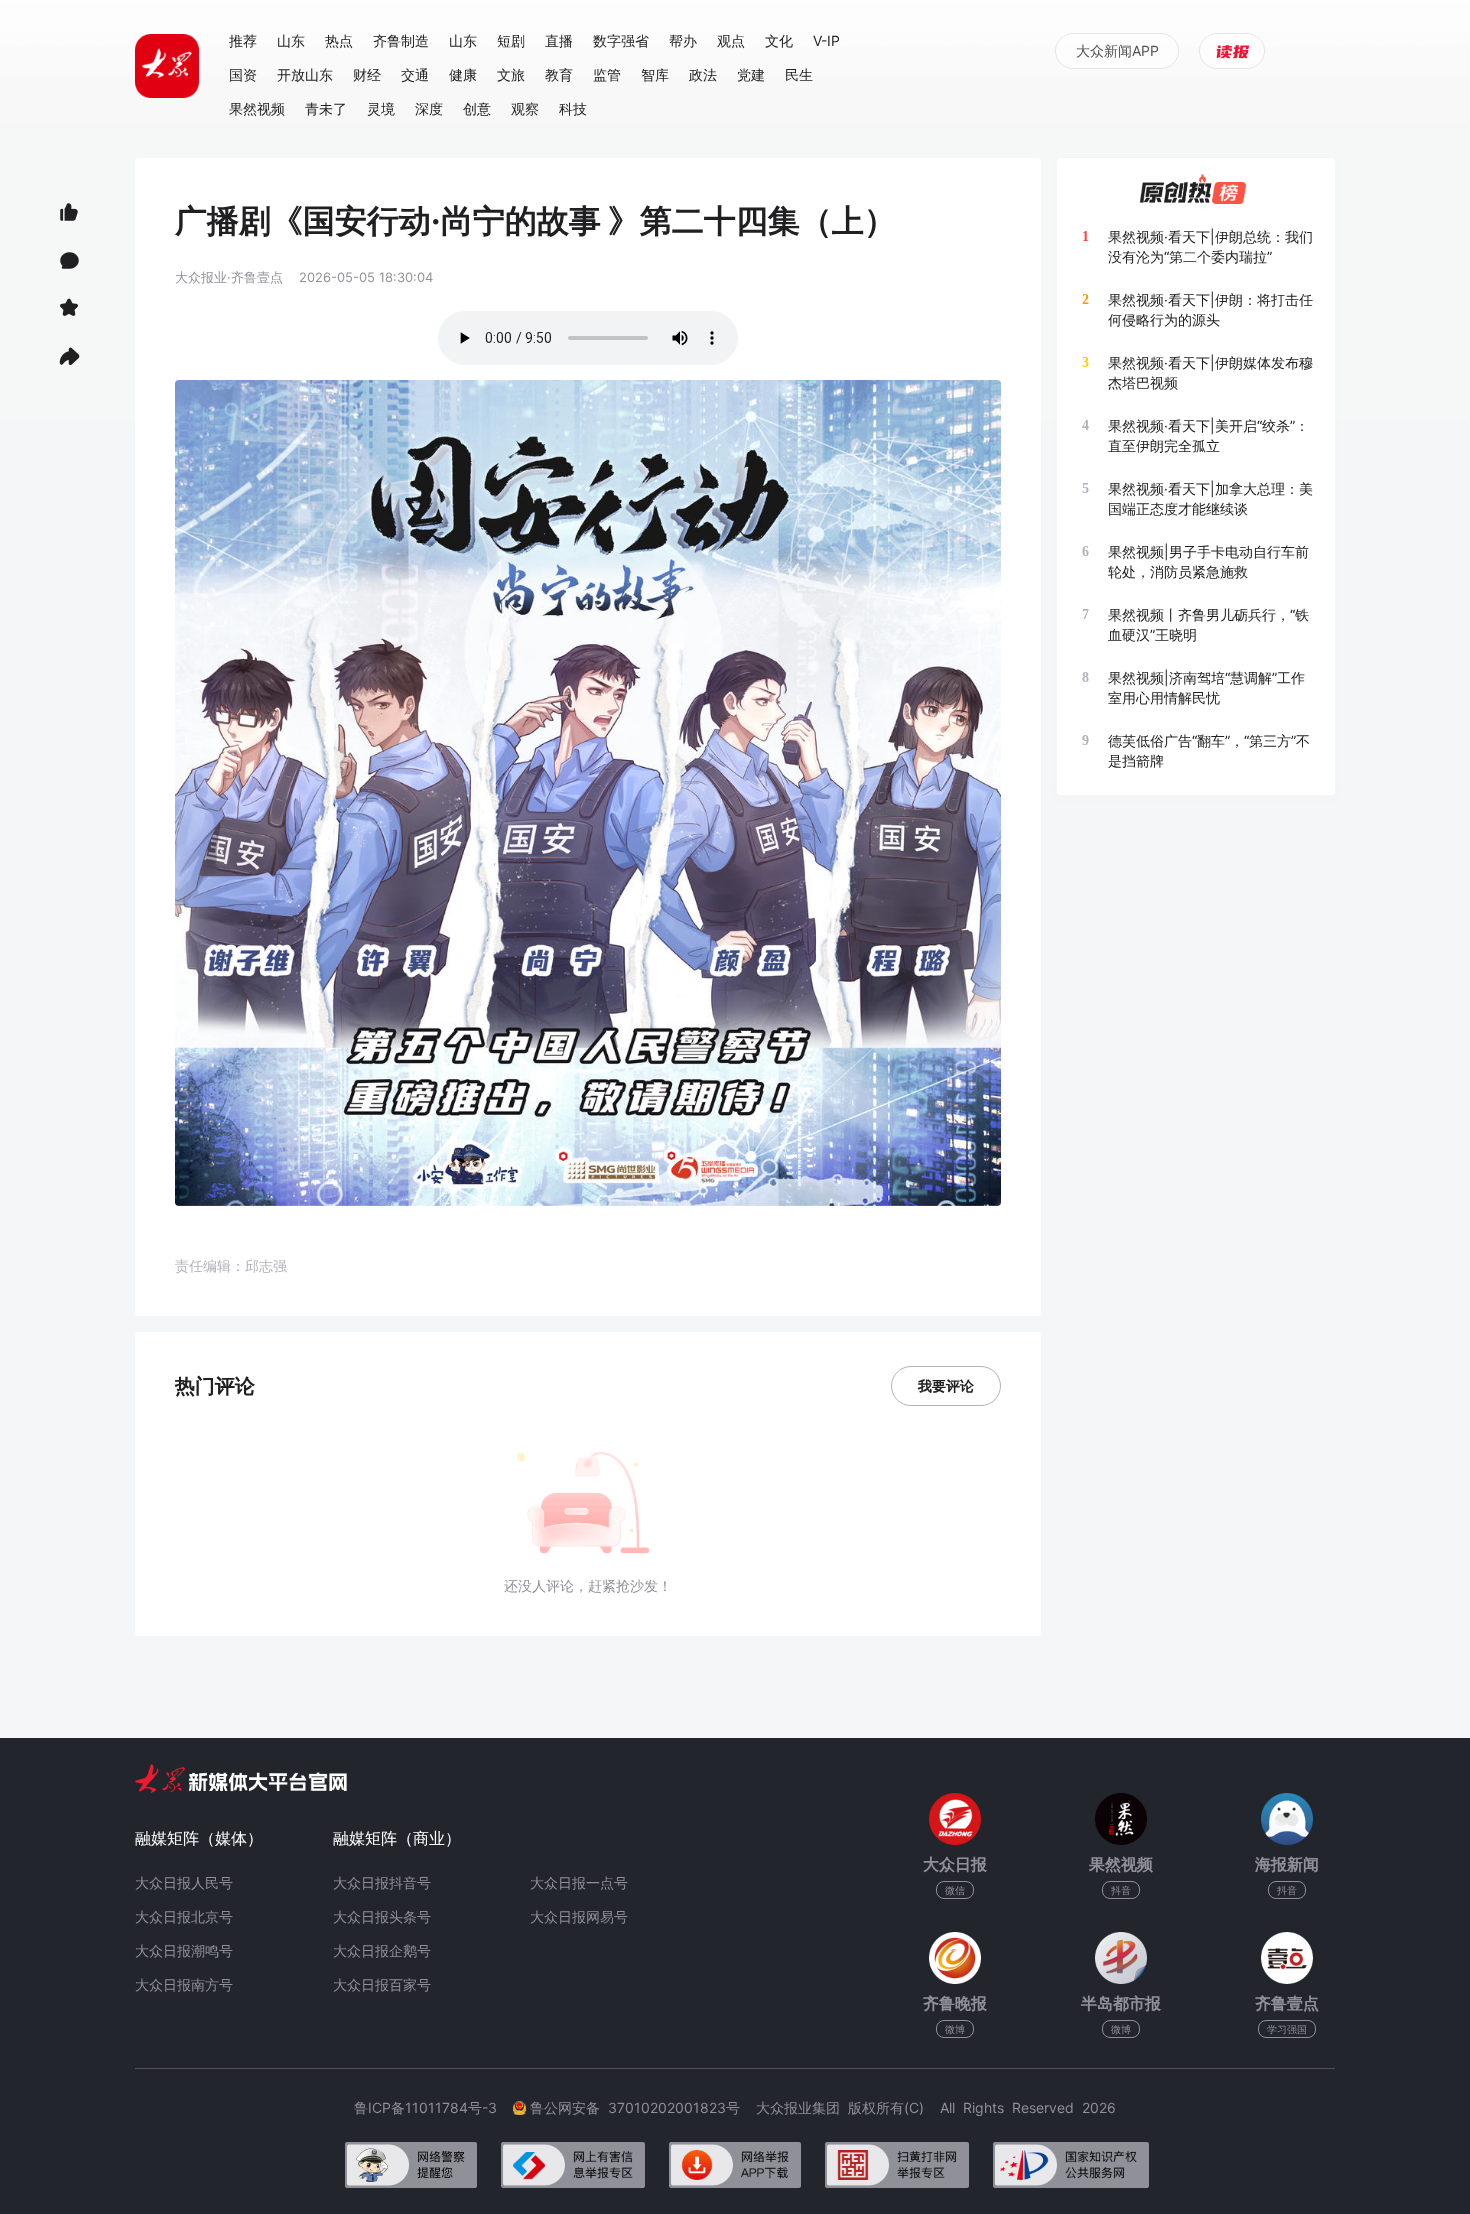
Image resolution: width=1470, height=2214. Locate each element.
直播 (559, 40)
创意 (477, 108)
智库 (655, 74)
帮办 (683, 40)
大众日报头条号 (382, 1916)
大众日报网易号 (579, 1916)
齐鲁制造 (401, 40)
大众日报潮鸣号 (184, 1950)
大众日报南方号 (184, 1984)
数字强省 (621, 40)
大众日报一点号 (579, 1882)
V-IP (826, 40)
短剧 (511, 40)
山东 (291, 40)
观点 (731, 40)
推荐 (243, 40)
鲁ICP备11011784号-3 (433, 2107)
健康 (463, 74)
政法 (703, 74)
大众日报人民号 (184, 1882)
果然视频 (257, 108)
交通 (415, 74)
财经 (367, 74)
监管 (607, 74)
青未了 (326, 108)
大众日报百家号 (382, 1984)
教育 (559, 74)
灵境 (381, 108)
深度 (429, 108)
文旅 (511, 74)
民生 (799, 74)
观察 (525, 108)
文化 (779, 40)
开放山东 (305, 74)
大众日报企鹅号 (382, 1950)
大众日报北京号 (184, 1916)
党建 (751, 74)
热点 (339, 40)
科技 (573, 108)
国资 (243, 74)
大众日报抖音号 (382, 1882)
